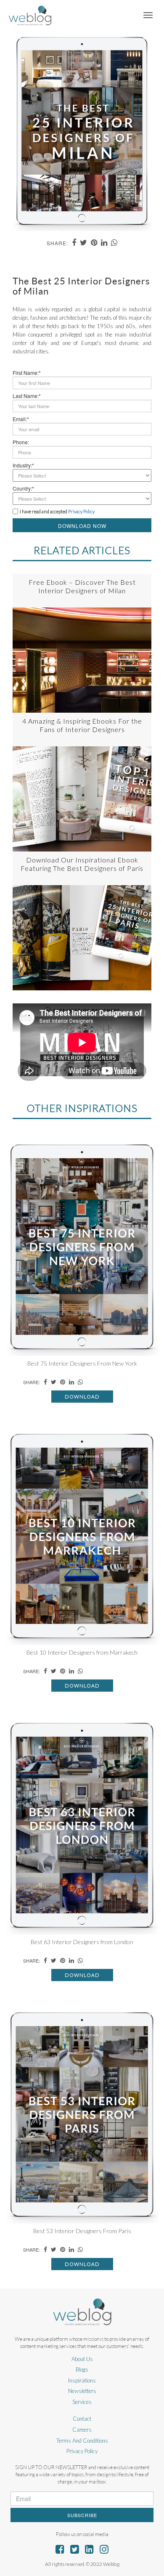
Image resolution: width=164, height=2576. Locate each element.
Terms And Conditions (82, 2441)
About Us (82, 2359)
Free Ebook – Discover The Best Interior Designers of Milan (82, 586)
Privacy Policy (82, 2451)
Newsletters (82, 2391)
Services (82, 2402)
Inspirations (82, 2380)
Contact (82, 2419)
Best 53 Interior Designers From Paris (82, 2231)
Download (82, 1397)
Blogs (82, 2369)
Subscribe (82, 2515)
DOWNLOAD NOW (82, 526)
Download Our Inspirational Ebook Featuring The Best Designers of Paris (82, 864)
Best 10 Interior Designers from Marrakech (82, 1652)
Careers (82, 2430)
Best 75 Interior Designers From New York (82, 1363)
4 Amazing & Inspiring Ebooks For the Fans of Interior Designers (82, 725)
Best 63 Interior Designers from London (82, 1942)
